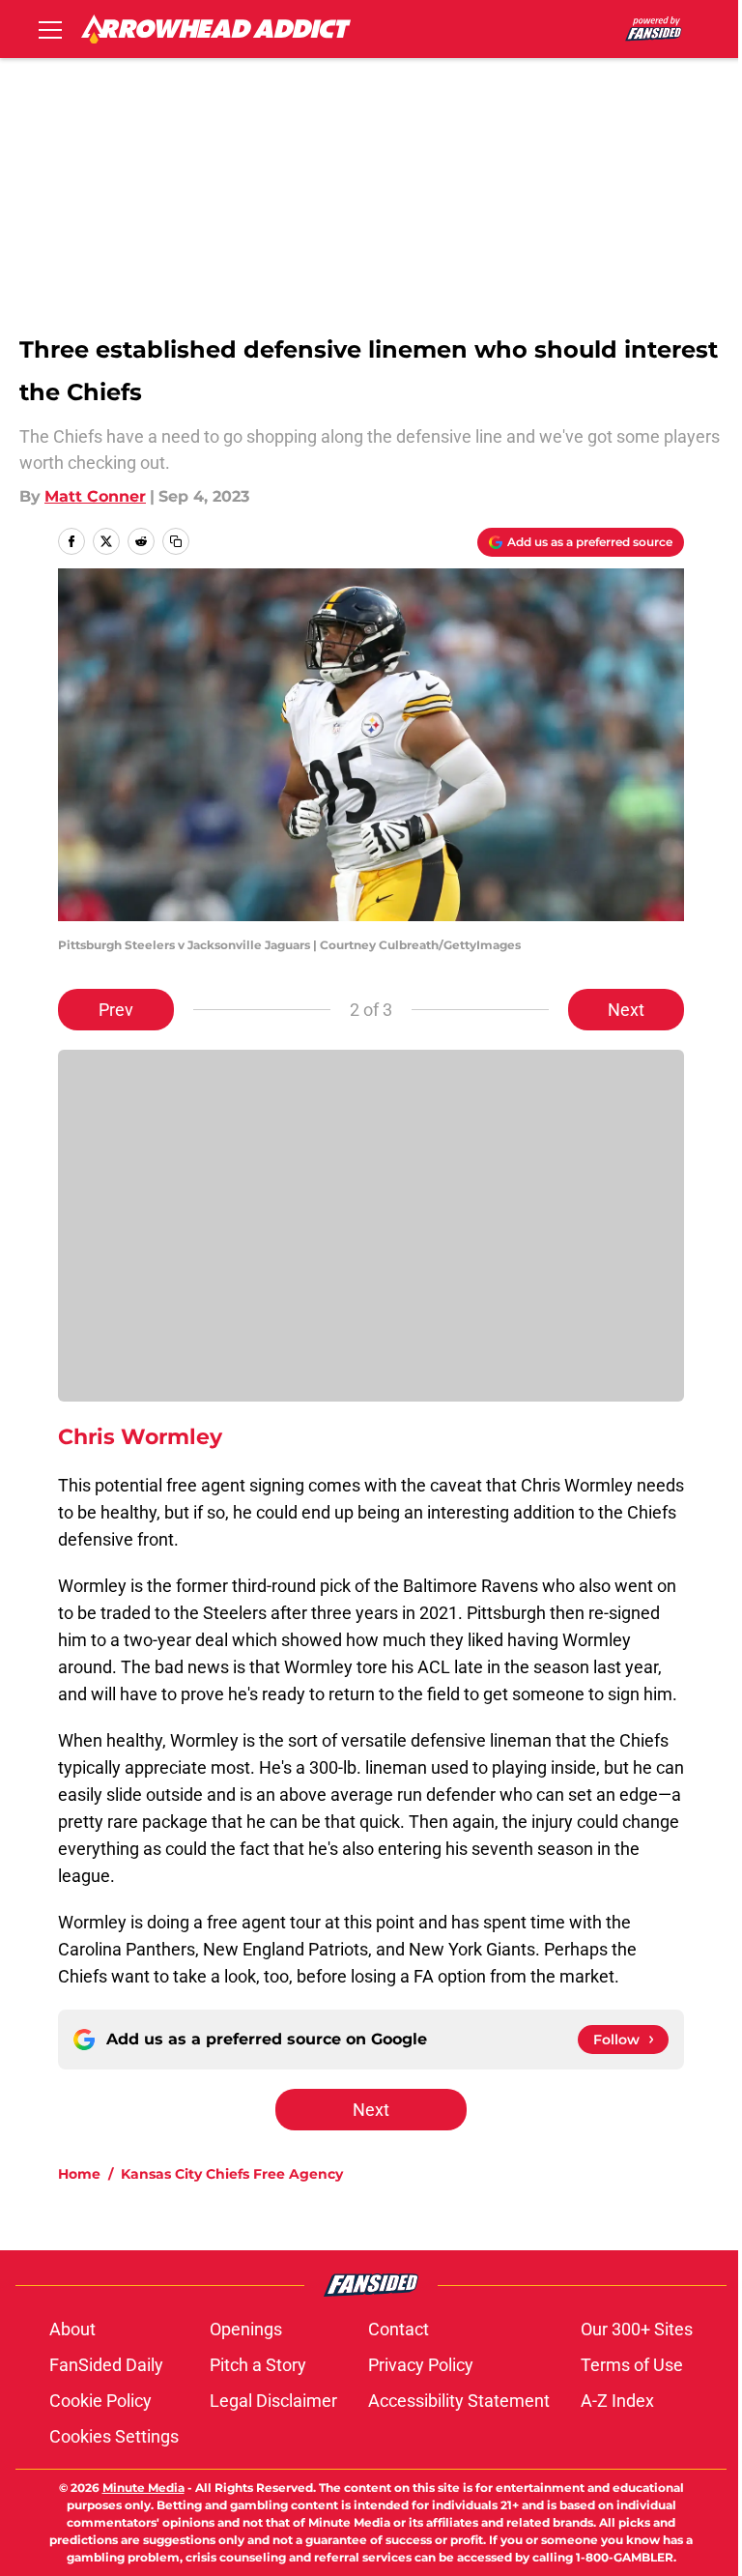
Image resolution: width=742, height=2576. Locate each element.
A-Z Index (617, 2401)
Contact (399, 2329)
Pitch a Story (258, 2365)
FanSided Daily (106, 2365)
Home (79, 2174)
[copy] (176, 541)
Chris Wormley (140, 1437)
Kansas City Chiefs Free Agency (232, 2174)
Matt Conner (95, 496)
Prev (116, 1010)
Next (626, 1010)
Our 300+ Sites (637, 2329)
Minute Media (143, 2488)
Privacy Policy (421, 2365)
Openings (246, 2329)
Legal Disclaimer (273, 2401)
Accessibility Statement (459, 2401)
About (72, 2329)
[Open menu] (50, 29)
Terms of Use (632, 2365)
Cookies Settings (114, 2436)
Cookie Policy (100, 2401)
